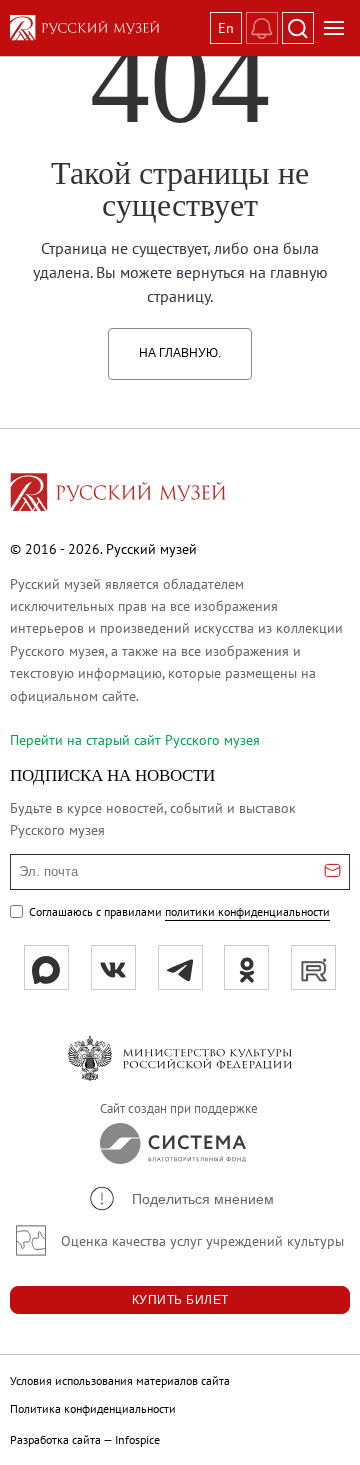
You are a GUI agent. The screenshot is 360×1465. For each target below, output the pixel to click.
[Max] (46, 967)
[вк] (113, 967)
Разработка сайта (55, 1439)
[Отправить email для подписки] (332, 872)
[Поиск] (298, 28)
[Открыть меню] (334, 28)
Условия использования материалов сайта (120, 1380)
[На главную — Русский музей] (106, 28)
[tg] (180, 967)
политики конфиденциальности (247, 911)
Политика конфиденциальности (93, 1408)
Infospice (137, 1439)
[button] (180, 1198)
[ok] (246, 967)
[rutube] (313, 967)
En (226, 28)
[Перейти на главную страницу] (118, 495)
